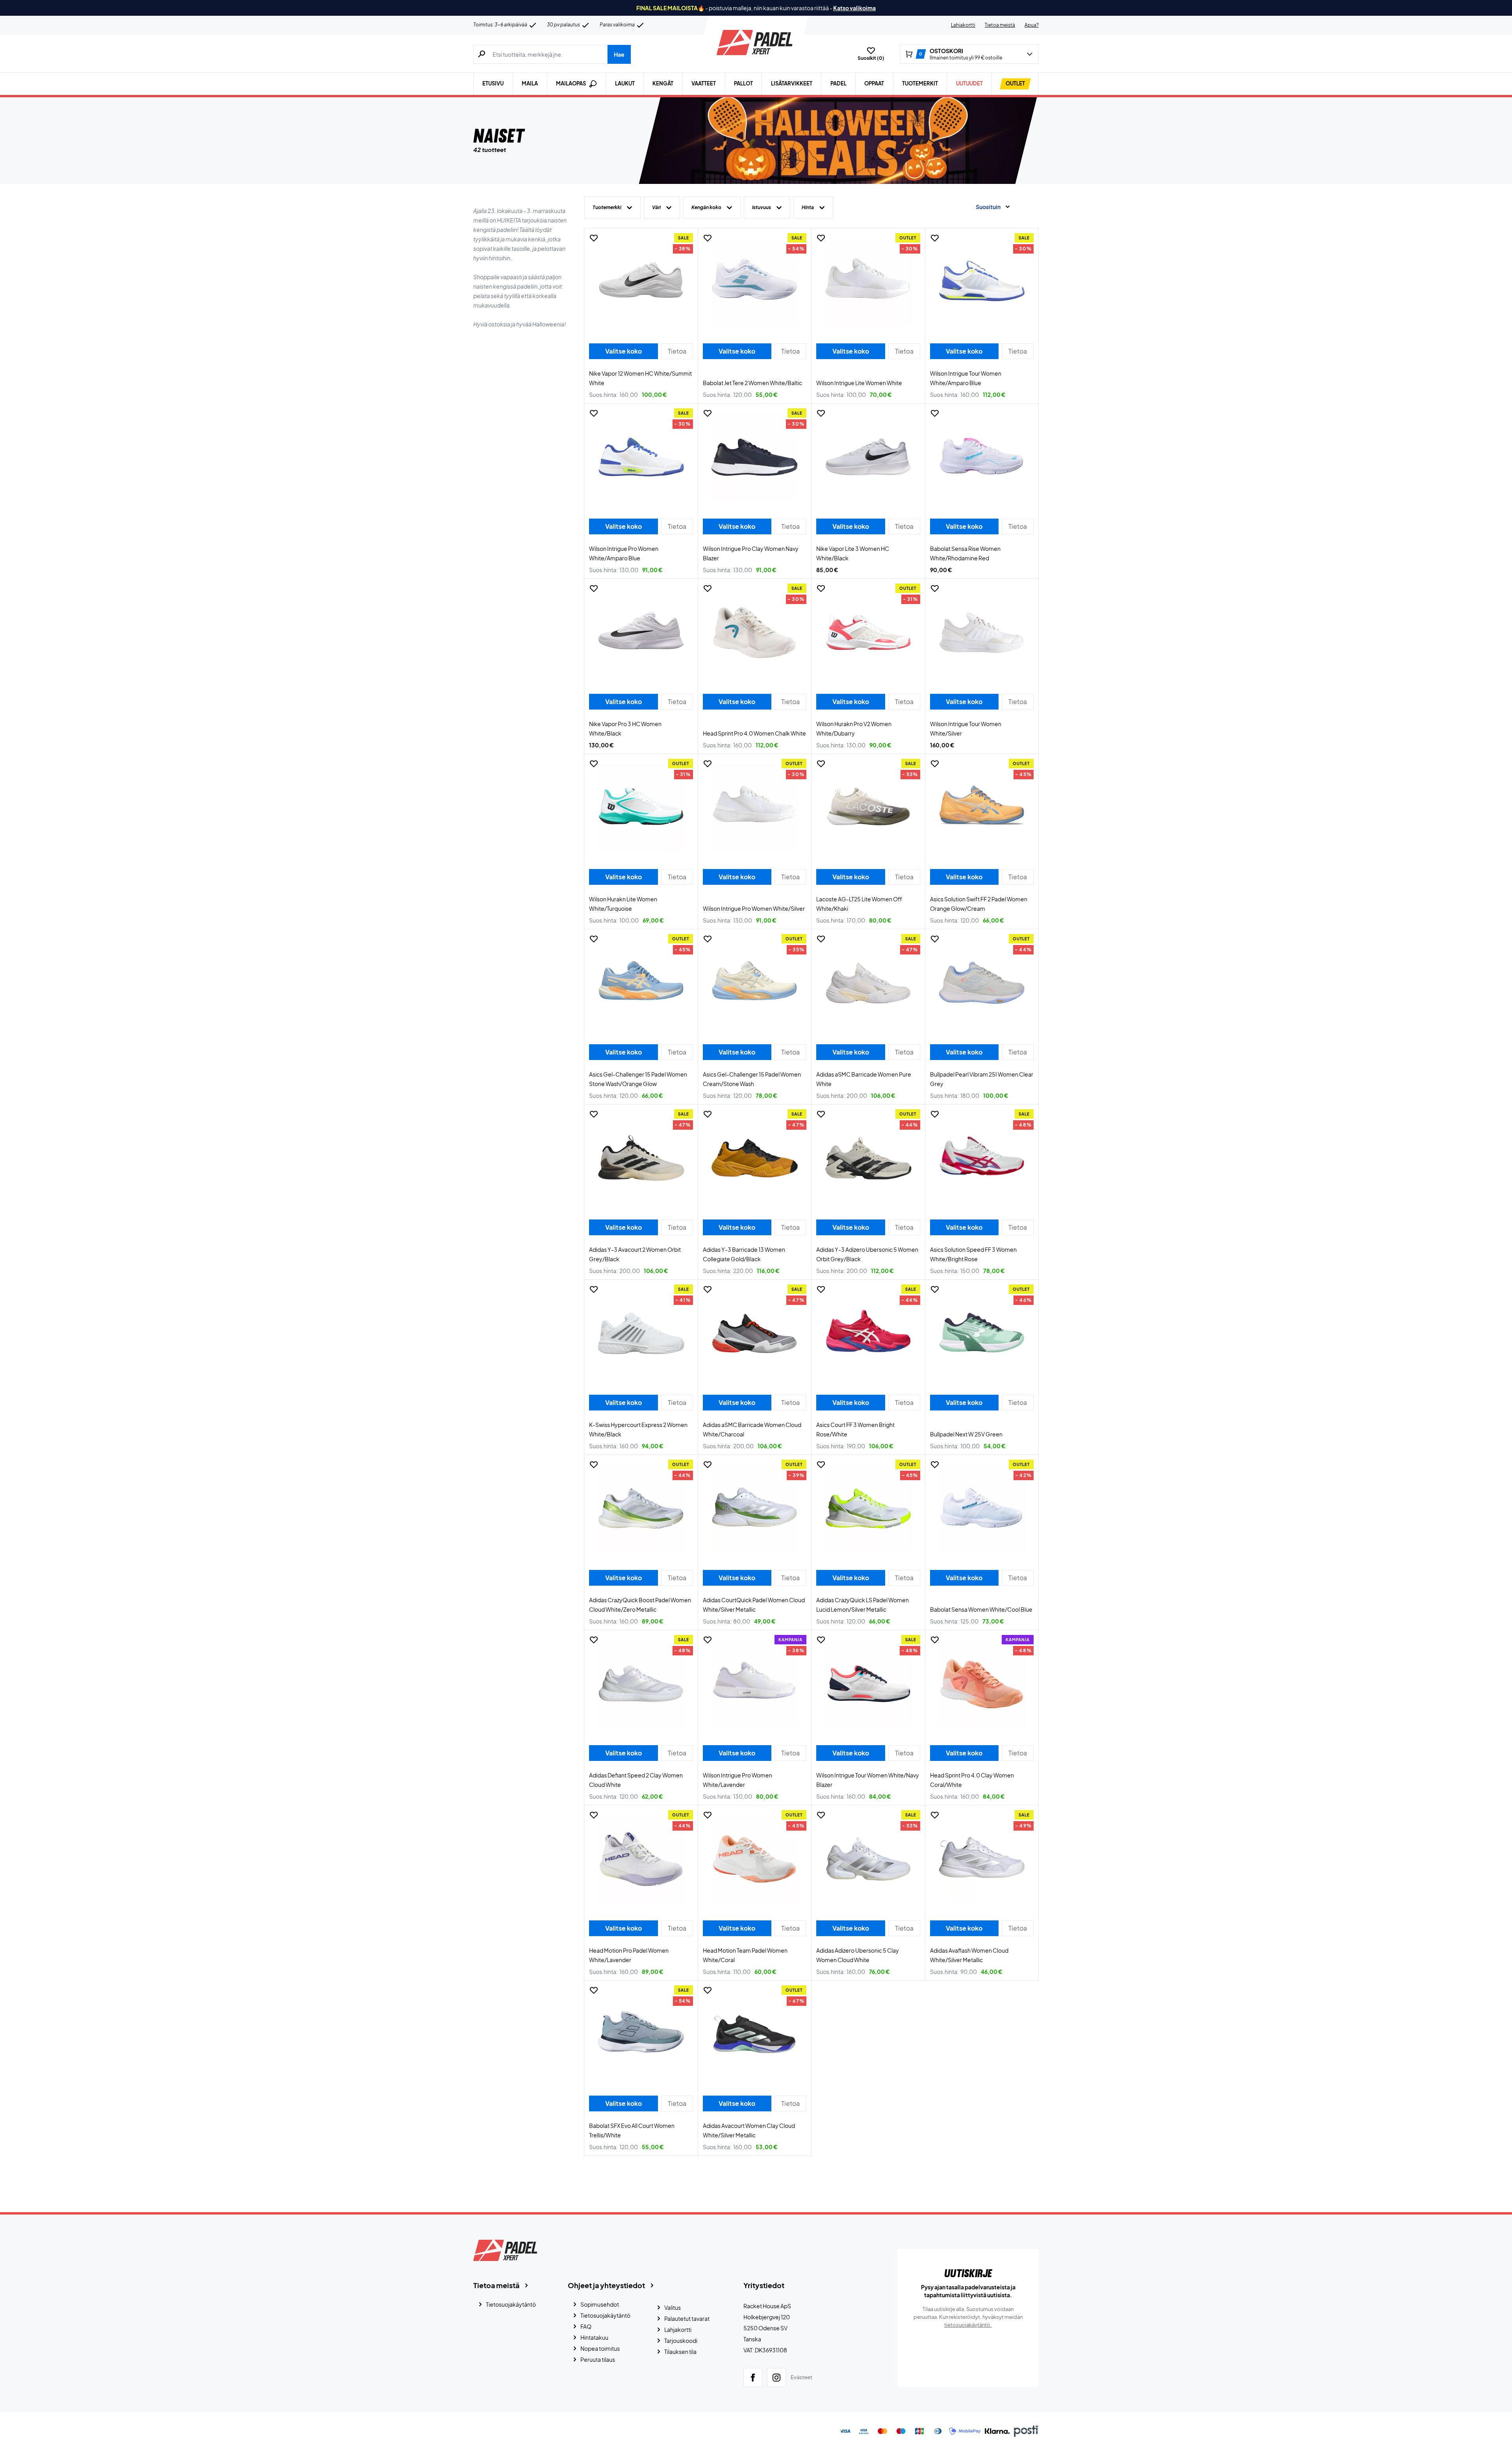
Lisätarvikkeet (792, 83)
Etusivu (493, 83)
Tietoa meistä (1000, 25)
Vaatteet (704, 83)
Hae (619, 54)
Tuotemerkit (920, 83)
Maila (530, 83)
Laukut (625, 83)
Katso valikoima (854, 8)
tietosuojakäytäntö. (968, 2325)
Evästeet (801, 2377)
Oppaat (874, 83)
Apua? (1032, 25)
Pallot (743, 83)
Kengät (663, 83)
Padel (838, 83)
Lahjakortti (963, 25)
